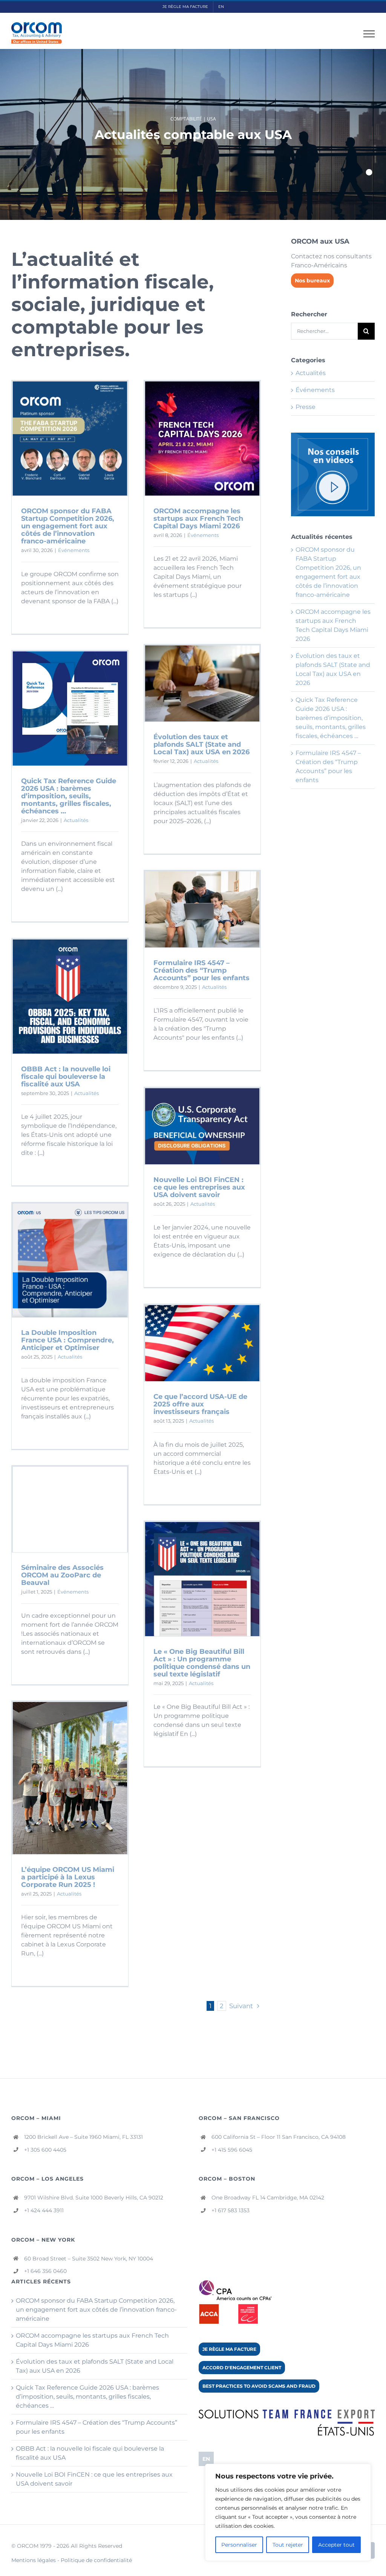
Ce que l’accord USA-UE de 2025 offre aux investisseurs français (200, 1404)
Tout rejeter (288, 2545)
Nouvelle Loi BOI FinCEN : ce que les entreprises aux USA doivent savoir (199, 1187)
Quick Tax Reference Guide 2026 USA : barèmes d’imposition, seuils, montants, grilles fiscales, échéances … (69, 796)
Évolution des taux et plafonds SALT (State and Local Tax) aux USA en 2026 (201, 744)
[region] (288, 2512)
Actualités (206, 761)
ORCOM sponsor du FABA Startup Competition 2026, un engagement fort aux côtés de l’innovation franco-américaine (68, 526)
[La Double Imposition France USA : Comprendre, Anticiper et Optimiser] (70, 1260)
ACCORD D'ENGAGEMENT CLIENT (242, 2368)
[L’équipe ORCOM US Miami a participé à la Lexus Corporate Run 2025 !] (70, 1778)
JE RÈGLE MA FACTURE (229, 2349)
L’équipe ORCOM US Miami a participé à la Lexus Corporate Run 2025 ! (68, 1877)
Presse (306, 407)
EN (206, 2459)
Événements (74, 550)
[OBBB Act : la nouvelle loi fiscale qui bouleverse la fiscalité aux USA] (70, 997)
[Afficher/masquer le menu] (369, 34)
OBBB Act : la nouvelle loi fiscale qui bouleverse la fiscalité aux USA (66, 1077)
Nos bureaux (312, 281)
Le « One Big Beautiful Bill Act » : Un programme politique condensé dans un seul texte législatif (202, 1663)
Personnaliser (239, 2545)
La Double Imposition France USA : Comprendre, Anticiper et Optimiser (67, 1340)
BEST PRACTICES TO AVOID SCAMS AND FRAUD (259, 2386)
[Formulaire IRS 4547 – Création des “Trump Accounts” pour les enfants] (202, 909)
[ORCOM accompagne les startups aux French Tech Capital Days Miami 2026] (202, 438)
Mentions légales (34, 2560)
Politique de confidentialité (96, 2560)
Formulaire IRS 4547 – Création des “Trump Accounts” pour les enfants (201, 970)
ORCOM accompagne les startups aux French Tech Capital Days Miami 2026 (198, 519)
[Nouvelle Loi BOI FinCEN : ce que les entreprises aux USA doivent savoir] (202, 1126)
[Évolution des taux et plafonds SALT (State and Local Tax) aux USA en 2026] (202, 683)
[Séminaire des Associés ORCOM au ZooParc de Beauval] (70, 1509)
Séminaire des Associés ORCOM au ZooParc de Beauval (62, 1575)
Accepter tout (336, 2545)
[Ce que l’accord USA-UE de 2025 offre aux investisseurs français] (202, 1343)
